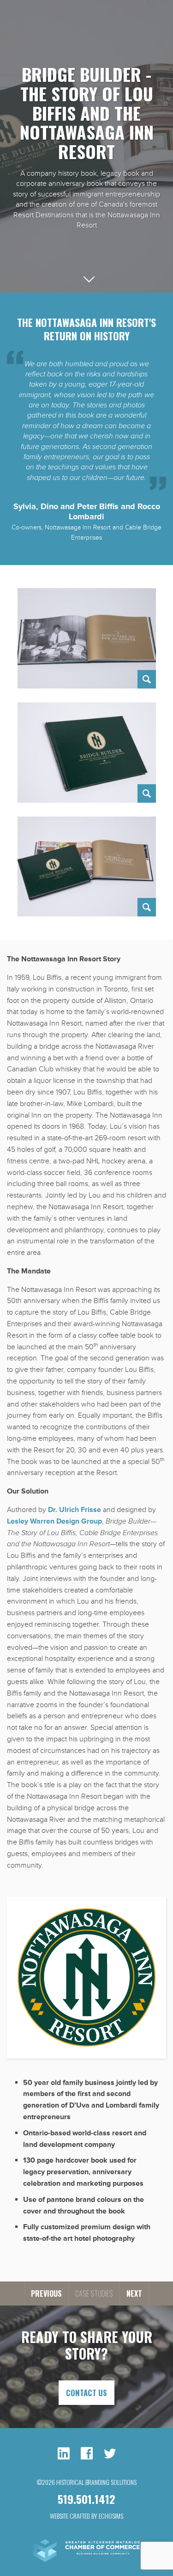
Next (134, 2293)
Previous (46, 2293)
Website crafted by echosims (86, 2516)
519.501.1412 (86, 2499)
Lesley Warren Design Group (54, 1521)
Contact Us (86, 2393)
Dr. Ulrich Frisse (75, 1510)
